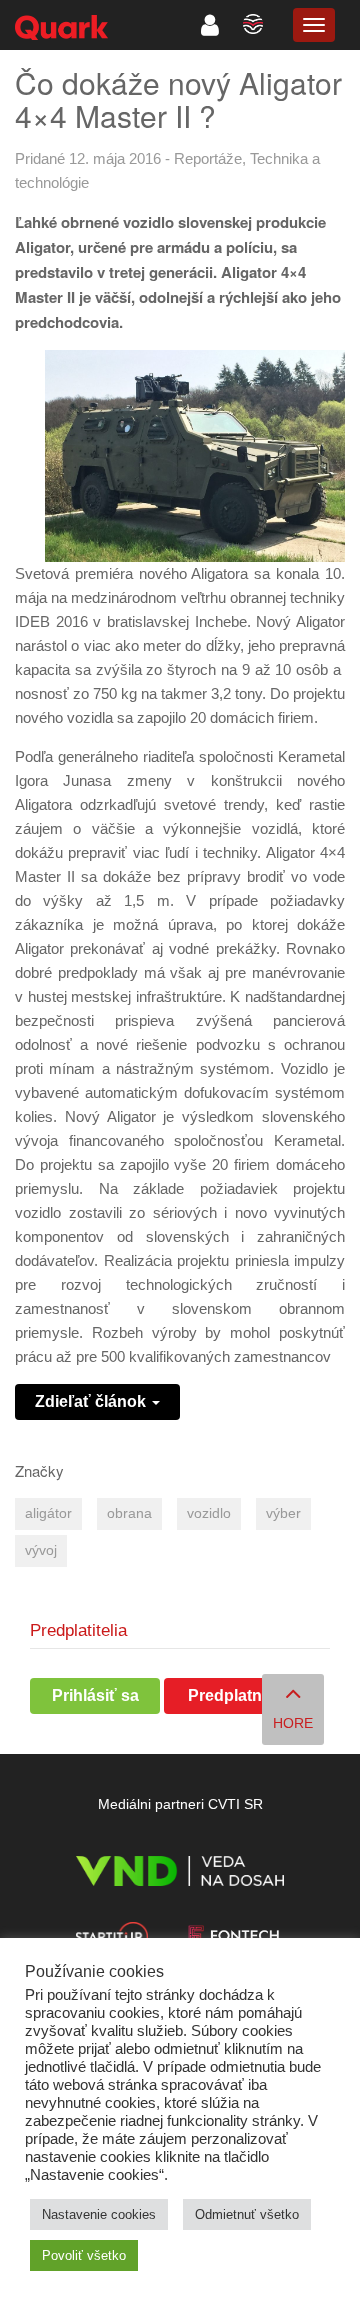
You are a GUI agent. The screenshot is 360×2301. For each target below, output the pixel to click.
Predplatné (229, 1695)
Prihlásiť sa (95, 1695)
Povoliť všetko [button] (84, 2255)
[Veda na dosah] (179, 1874)
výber (283, 1513)
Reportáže (208, 158)
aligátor (48, 1513)
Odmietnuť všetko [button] (247, 2214)
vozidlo (209, 1513)
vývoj (41, 1550)
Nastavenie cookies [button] (99, 2214)
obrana (129, 1513)
